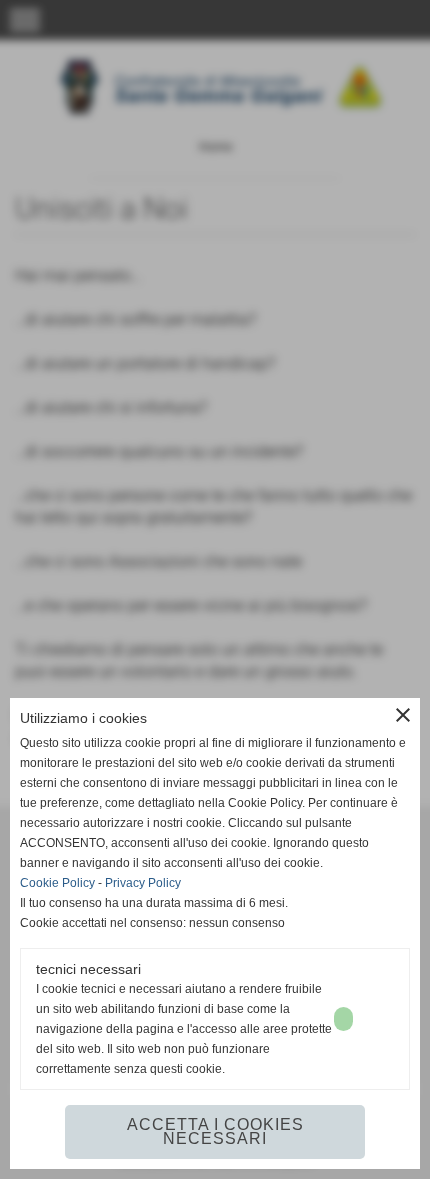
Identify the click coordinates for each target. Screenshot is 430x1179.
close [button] (403, 715)
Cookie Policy (57, 883)
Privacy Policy (143, 883)
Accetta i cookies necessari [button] (215, 1131)
